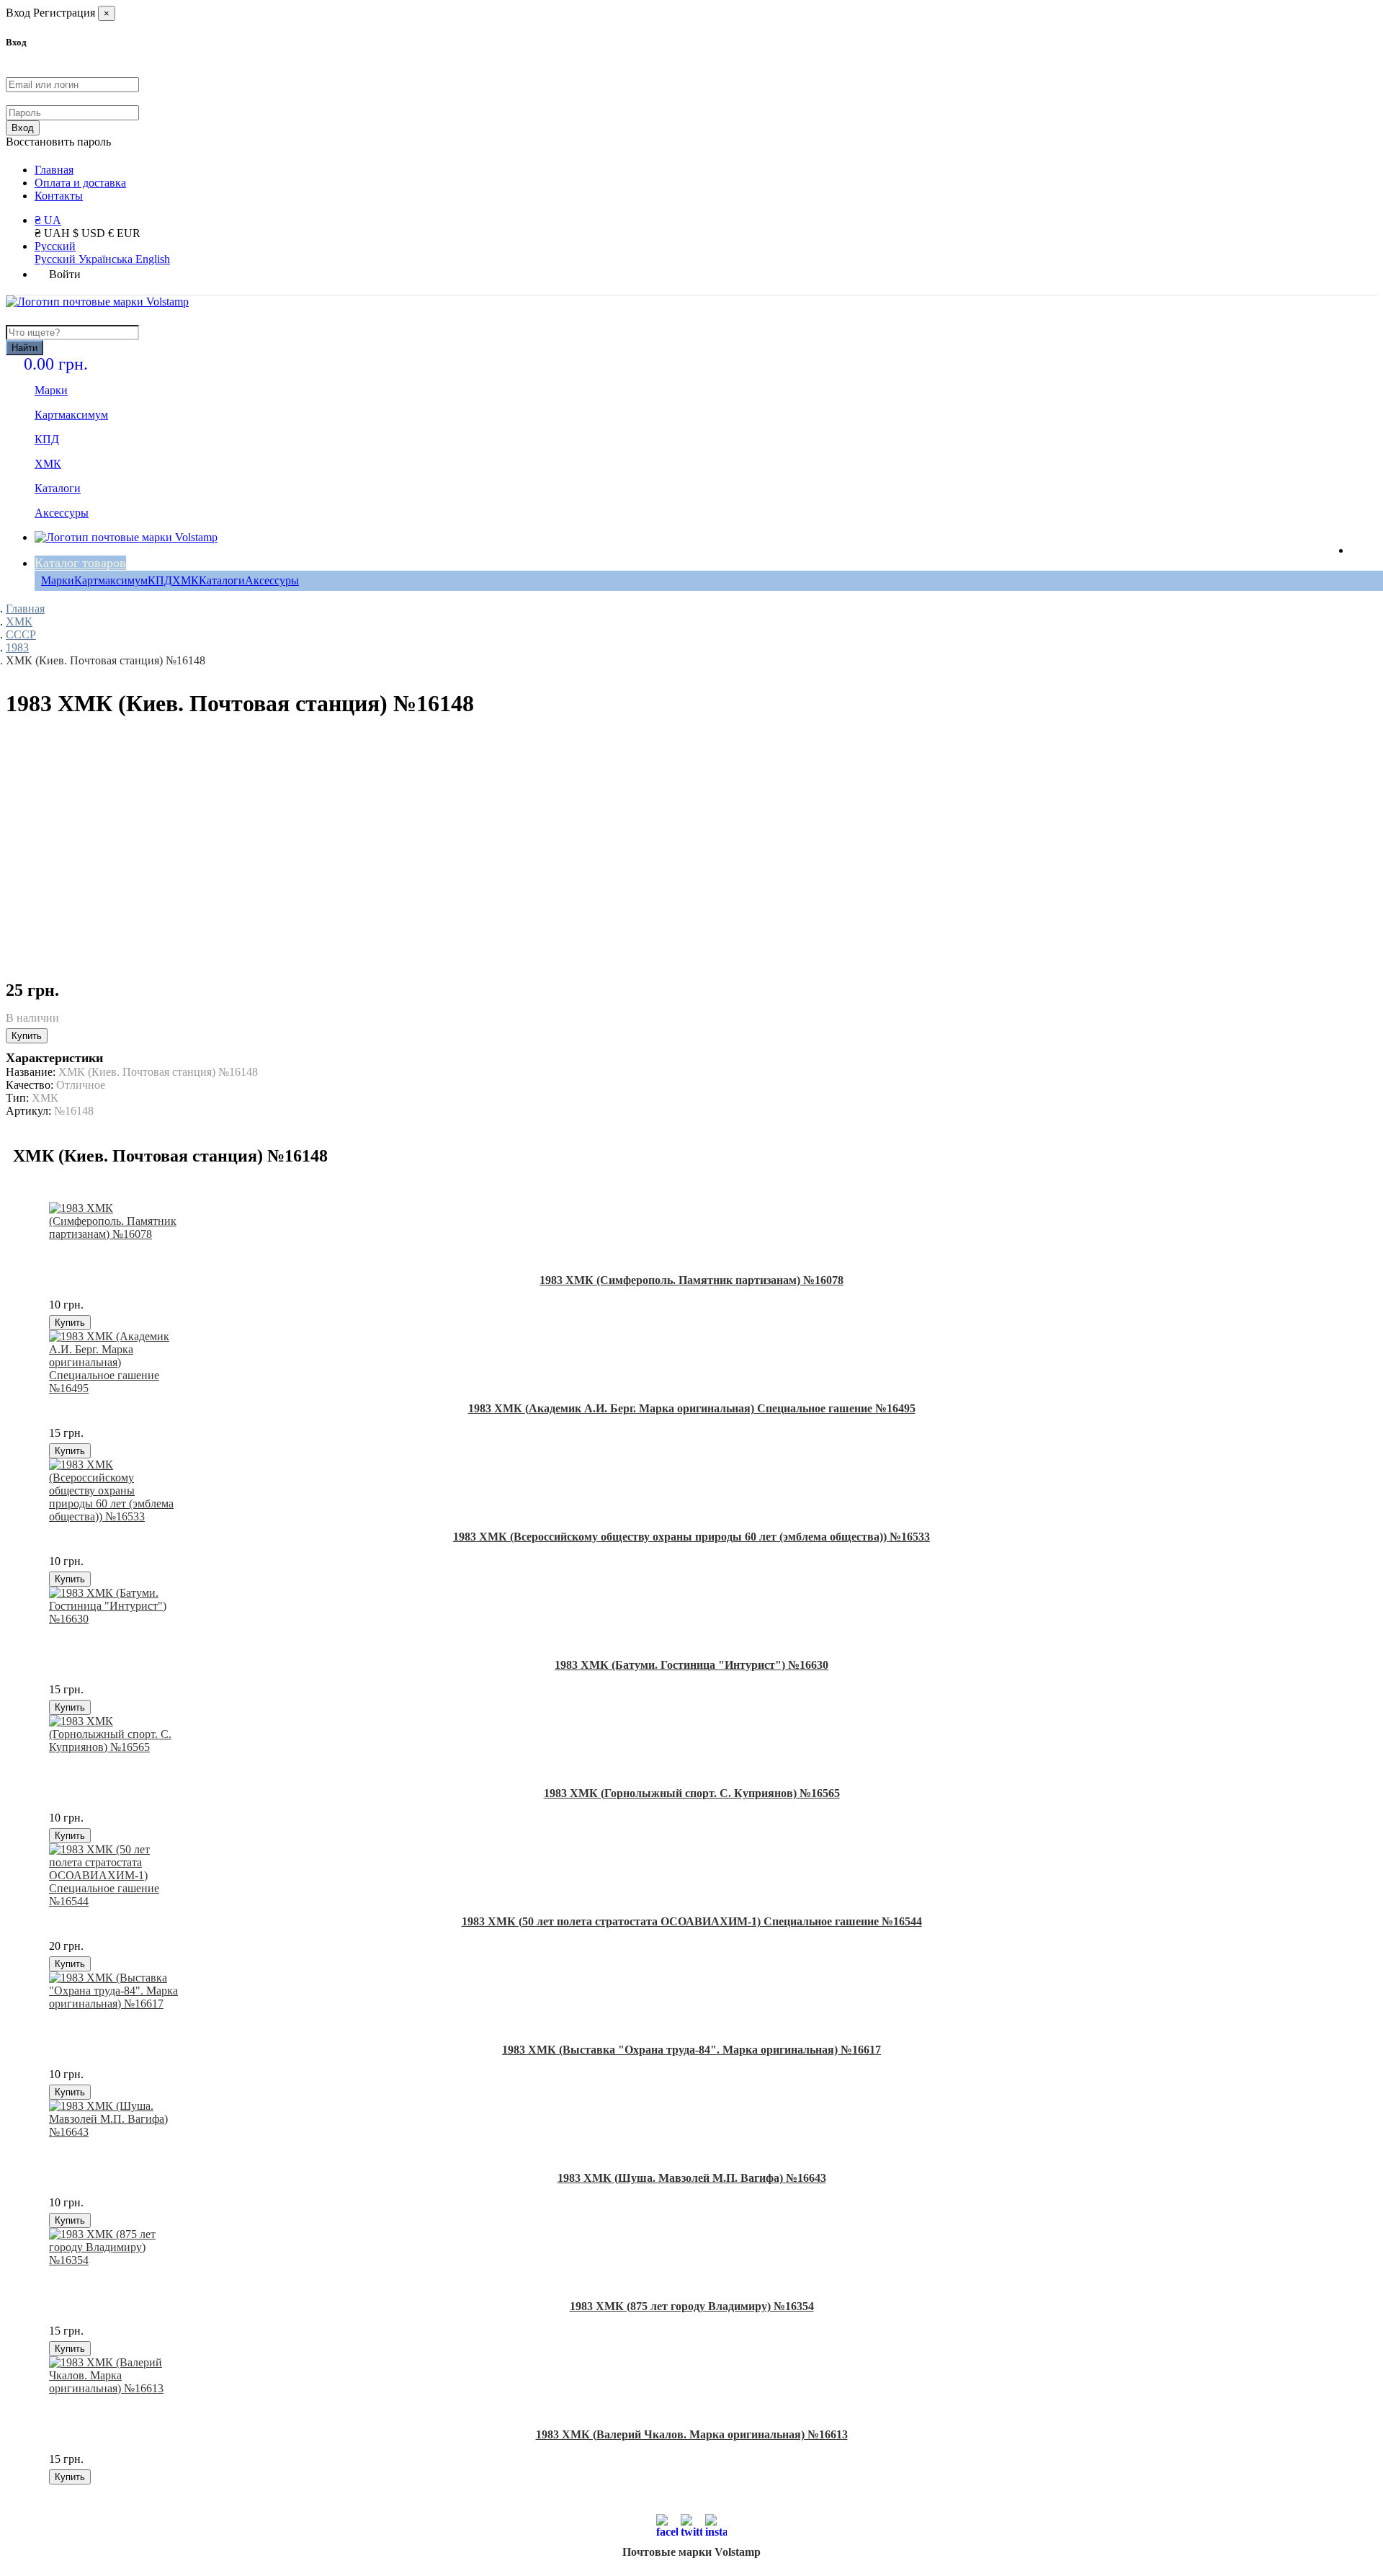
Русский (55, 246)
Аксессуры (272, 580)
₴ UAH (54, 233)
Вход (23, 128)
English (153, 259)
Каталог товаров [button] (80, 563)
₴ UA (48, 220)
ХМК (185, 580)
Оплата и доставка (80, 183)
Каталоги (222, 580)
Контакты (59, 196)
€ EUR (124, 233)
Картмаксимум (111, 580)
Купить (27, 1036)
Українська (107, 259)
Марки (58, 580)
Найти (24, 348)
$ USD (90, 233)
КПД (160, 580)
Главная (54, 170)
